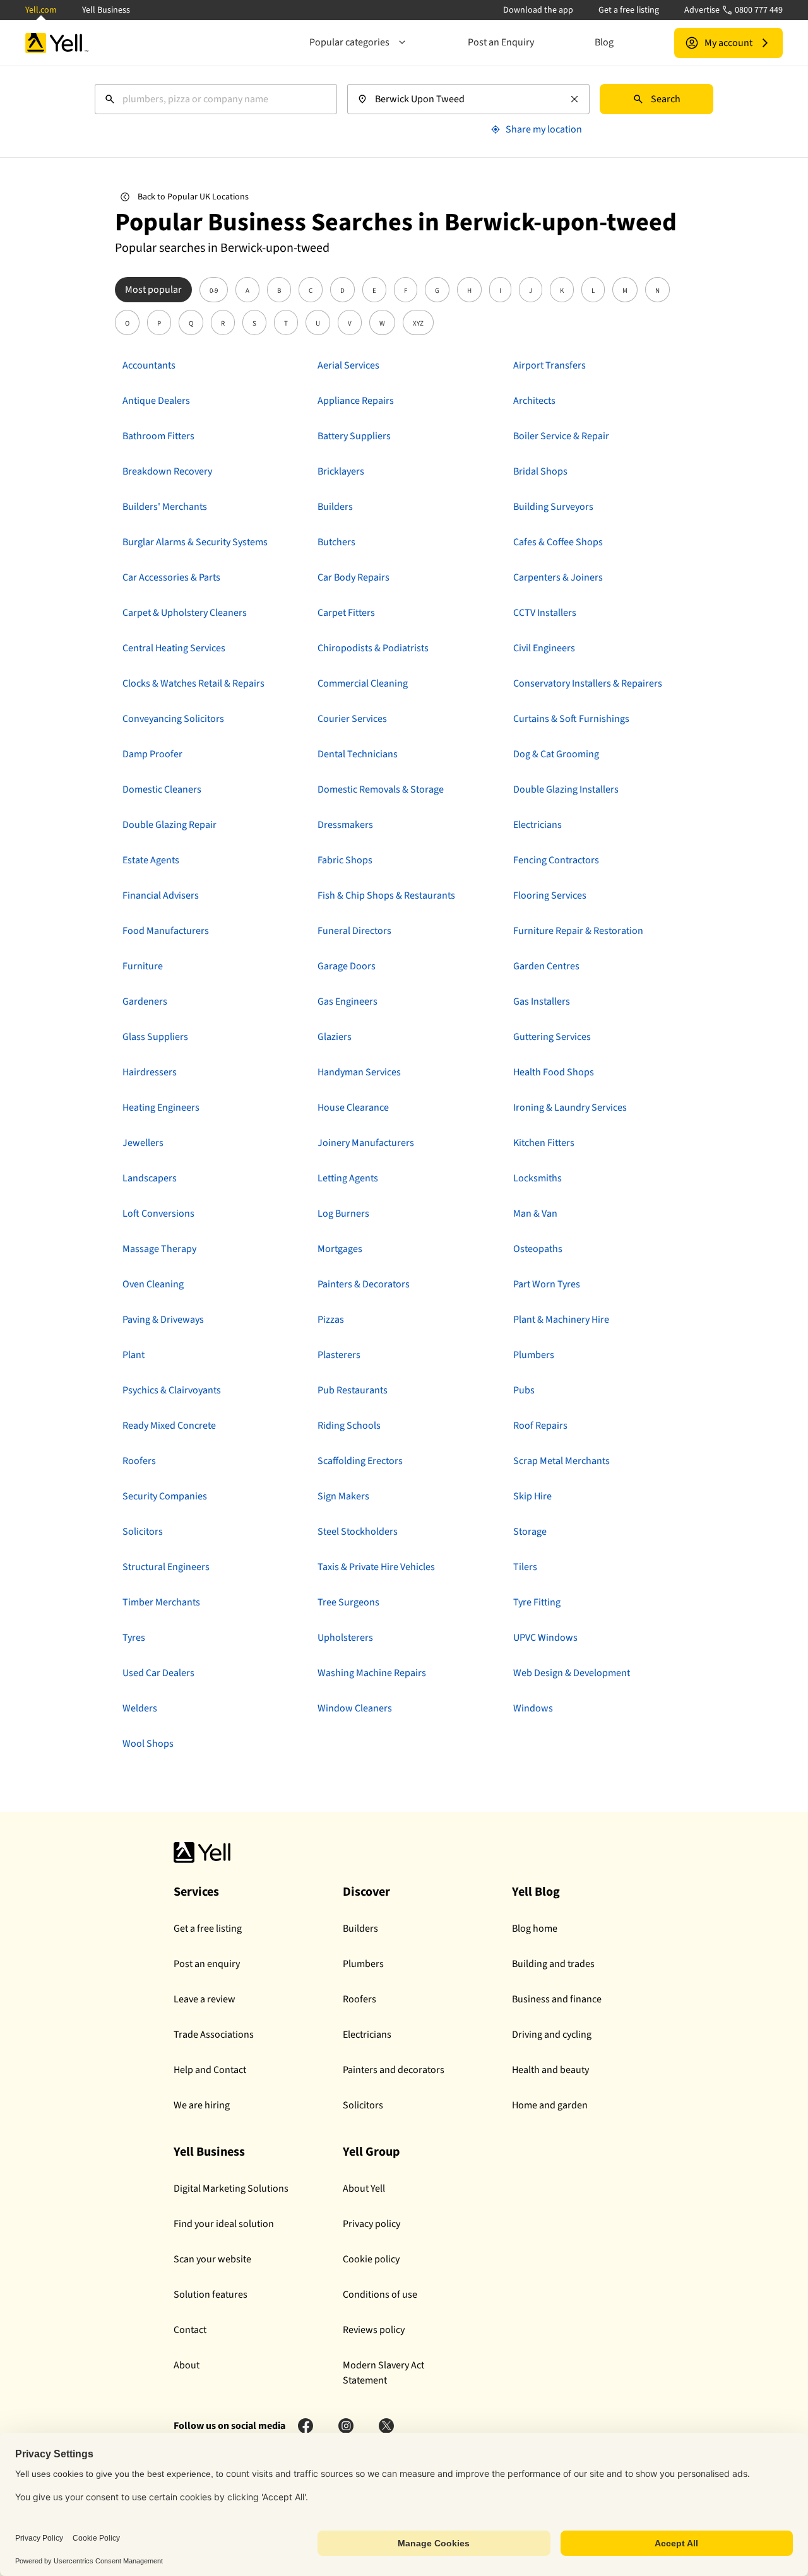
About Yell (364, 2189)
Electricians (367, 2035)
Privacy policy (371, 2224)
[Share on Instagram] (346, 2426)
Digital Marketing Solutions (231, 2189)
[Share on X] (386, 2426)
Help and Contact (210, 2070)
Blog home (535, 1929)
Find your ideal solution (224, 2224)
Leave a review (205, 1999)
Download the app (538, 10)
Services (196, 1892)
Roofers (359, 1999)
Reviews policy (374, 2330)
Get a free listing (629, 10)
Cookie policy (371, 2259)
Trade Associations (214, 2035)
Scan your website (212, 2259)
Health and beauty (550, 2070)
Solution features (211, 2295)
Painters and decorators (394, 2070)
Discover (366, 1892)
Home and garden (550, 2105)
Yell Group (371, 2152)
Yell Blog (536, 1892)
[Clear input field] (574, 99)
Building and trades (553, 1964)
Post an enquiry (207, 1964)
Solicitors (363, 2105)
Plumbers (363, 1964)
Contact (190, 2330)
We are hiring (202, 2105)
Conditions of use (380, 2295)
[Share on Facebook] (306, 2426)
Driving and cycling (552, 2035)
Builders (360, 1929)
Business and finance (557, 1999)
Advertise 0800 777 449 (734, 10)
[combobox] (216, 99)
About (187, 2365)
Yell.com (41, 10)
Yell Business (106, 10)
